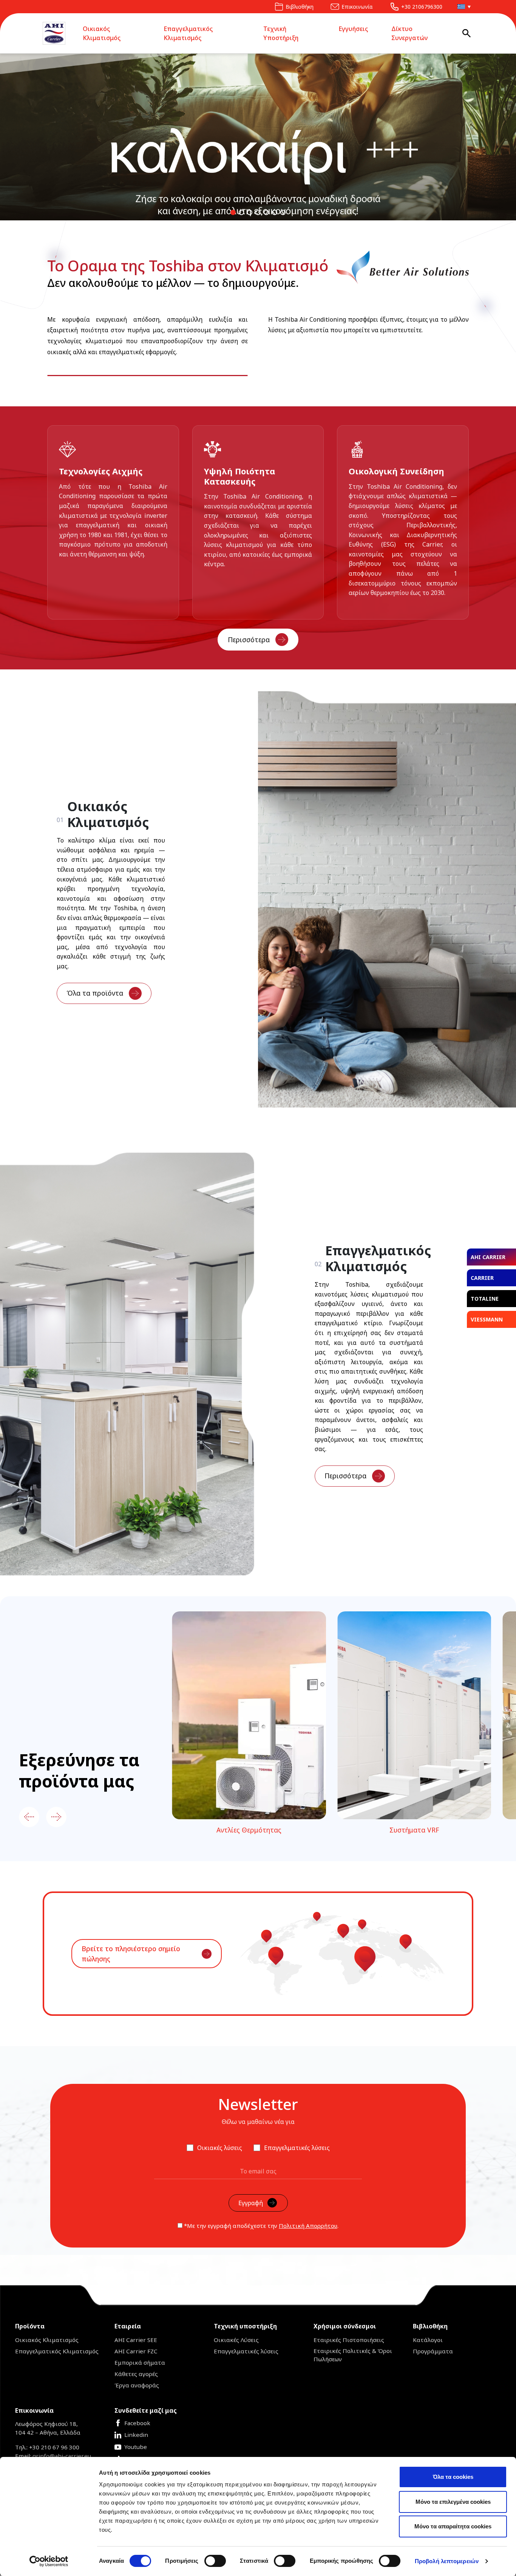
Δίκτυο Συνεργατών (409, 33)
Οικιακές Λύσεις (236, 2340)
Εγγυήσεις (353, 29)
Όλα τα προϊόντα (95, 993)
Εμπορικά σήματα (140, 2362)
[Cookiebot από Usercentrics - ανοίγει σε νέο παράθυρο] (49, 2561)
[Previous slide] (29, 1817)
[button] (462, 7)
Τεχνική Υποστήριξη (281, 33)
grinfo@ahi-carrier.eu (62, 2456)
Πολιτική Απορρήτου (308, 2226)
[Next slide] (56, 1817)
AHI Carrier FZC (136, 2351)
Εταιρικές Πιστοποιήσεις (349, 2340)
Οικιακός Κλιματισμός (102, 33)
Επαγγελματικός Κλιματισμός (188, 33)
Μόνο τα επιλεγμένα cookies (453, 2502)
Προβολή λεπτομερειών (447, 2561)
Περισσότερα (249, 640)
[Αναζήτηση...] (467, 33)
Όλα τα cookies (453, 2477)
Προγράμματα (433, 2351)
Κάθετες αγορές (136, 2374)
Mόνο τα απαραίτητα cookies (453, 2526)
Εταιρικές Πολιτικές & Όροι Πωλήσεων (353, 2355)
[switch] (215, 2561)
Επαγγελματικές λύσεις (246, 2351)
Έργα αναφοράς (137, 2385)
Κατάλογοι (428, 2340)
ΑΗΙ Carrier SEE (136, 2340)
